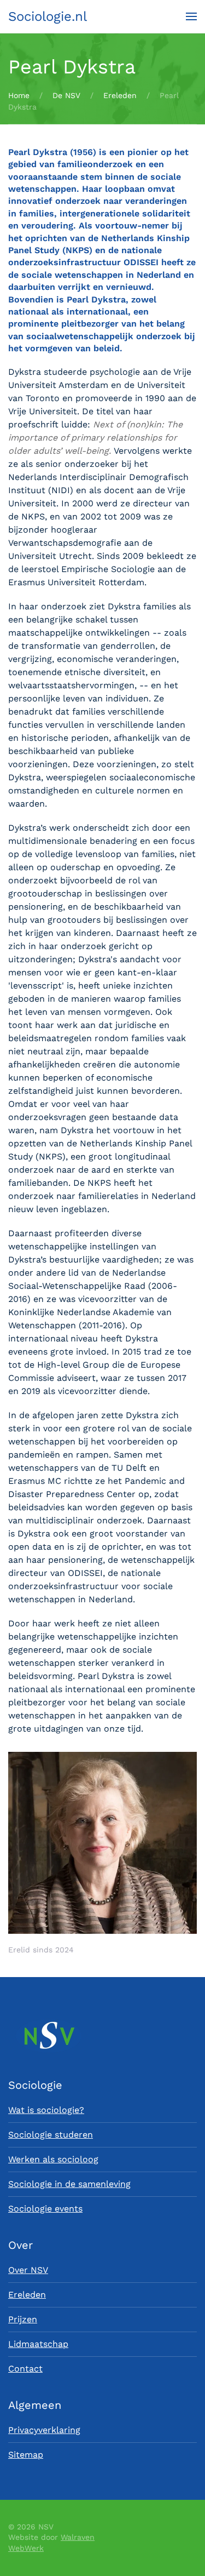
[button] (191, 16)
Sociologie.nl (48, 16)
